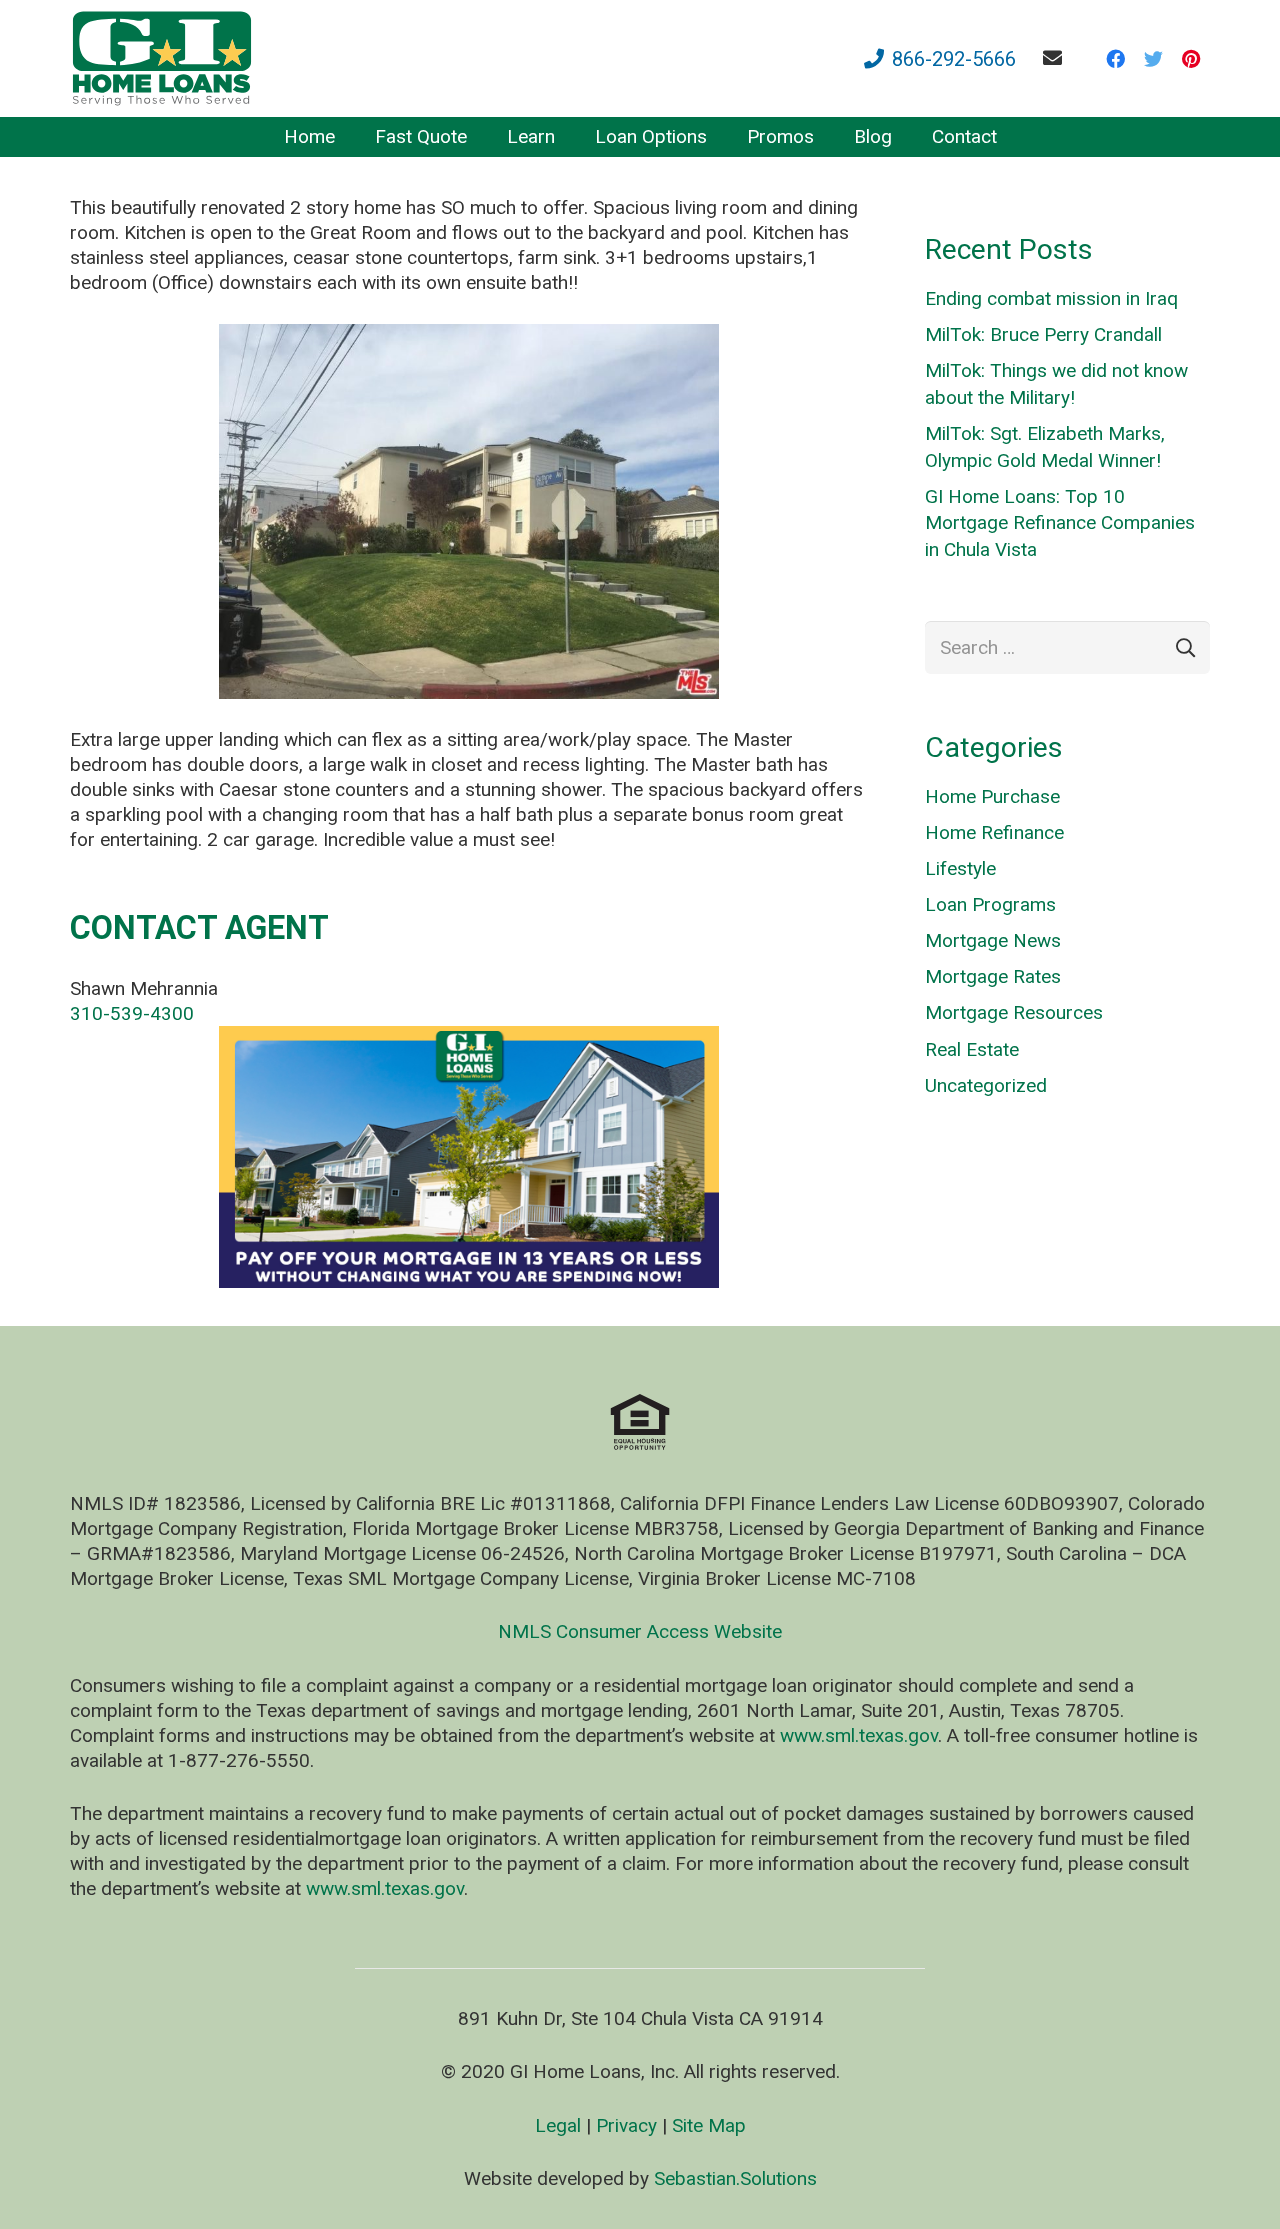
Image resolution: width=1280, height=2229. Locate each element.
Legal (558, 2125)
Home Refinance (994, 832)
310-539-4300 (132, 1013)
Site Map (709, 2125)
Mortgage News (993, 940)
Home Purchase (992, 796)
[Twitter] (1153, 59)
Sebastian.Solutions (735, 2178)
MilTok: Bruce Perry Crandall (1043, 334)
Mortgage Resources (1014, 1012)
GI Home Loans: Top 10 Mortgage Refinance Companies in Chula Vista (1060, 523)
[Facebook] (1115, 59)
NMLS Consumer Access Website (640, 1631)
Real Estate (972, 1049)
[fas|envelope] (1056, 57)
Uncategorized (986, 1085)
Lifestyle (960, 868)
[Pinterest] (1191, 59)
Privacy (626, 2125)
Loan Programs (990, 904)
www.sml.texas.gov (859, 1735)
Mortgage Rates (993, 976)
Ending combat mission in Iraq (1051, 298)
